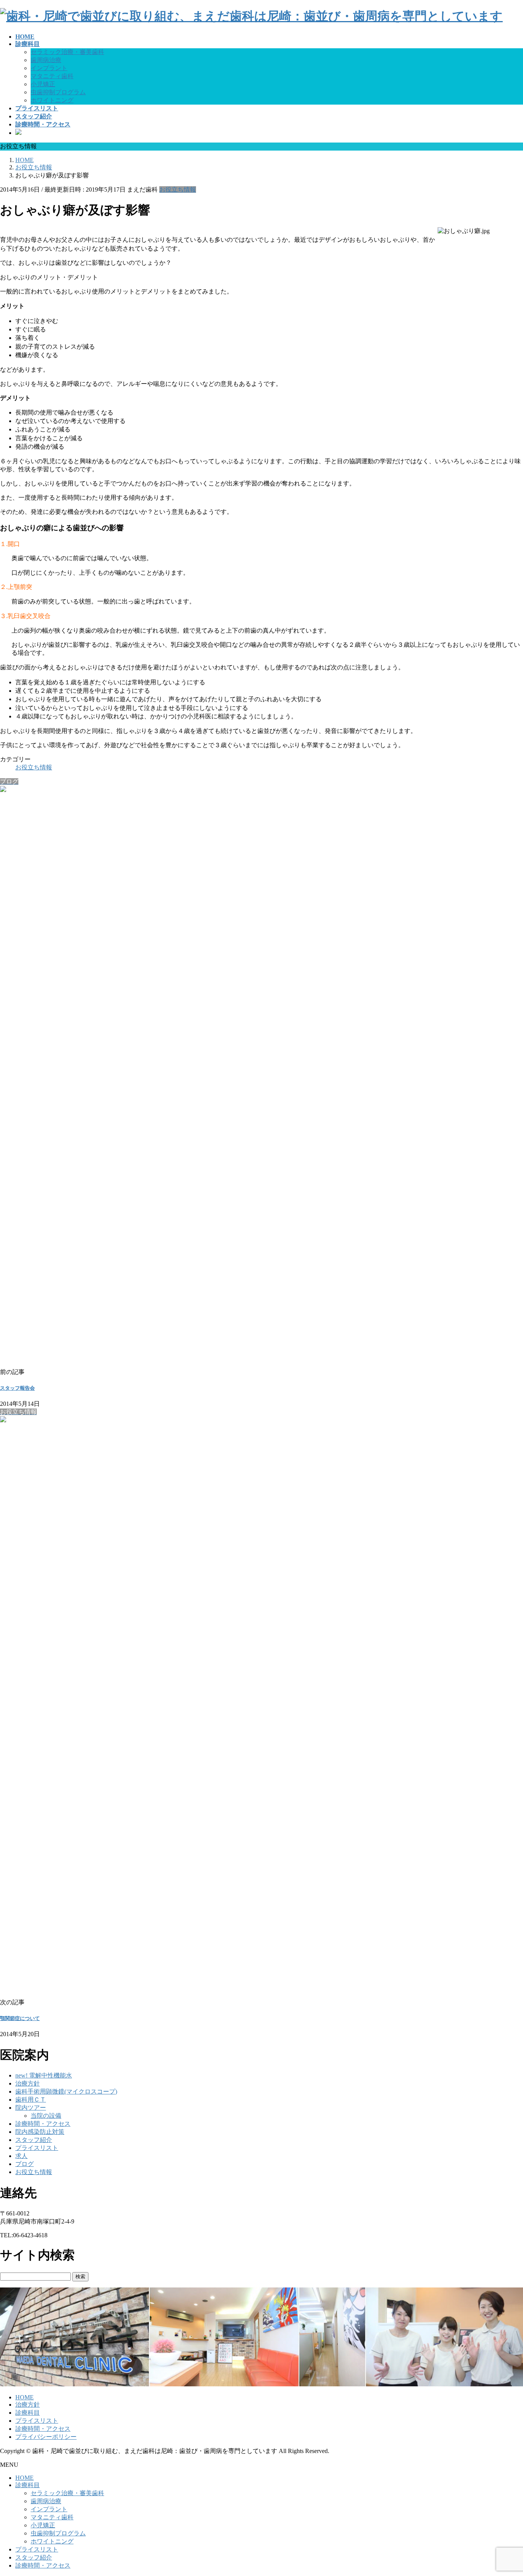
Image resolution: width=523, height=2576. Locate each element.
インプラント (49, 68)
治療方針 (28, 2083)
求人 (21, 2156)
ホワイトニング (52, 100)
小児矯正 (43, 84)
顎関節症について (20, 2018)
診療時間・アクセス (43, 2124)
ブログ (25, 2164)
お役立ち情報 (178, 189)
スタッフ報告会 (17, 1388)
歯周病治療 (46, 60)
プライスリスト (37, 2148)
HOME (25, 2397)
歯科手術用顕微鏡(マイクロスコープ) (66, 2091)
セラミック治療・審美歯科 (67, 52)
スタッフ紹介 (34, 2140)
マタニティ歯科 (52, 76)
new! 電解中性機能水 (44, 2075)
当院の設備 (46, 2116)
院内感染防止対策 (40, 2132)
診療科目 (28, 2413)
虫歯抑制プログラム (58, 92)
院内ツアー (31, 2108)
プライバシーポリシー (46, 2437)
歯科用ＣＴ (31, 2100)
